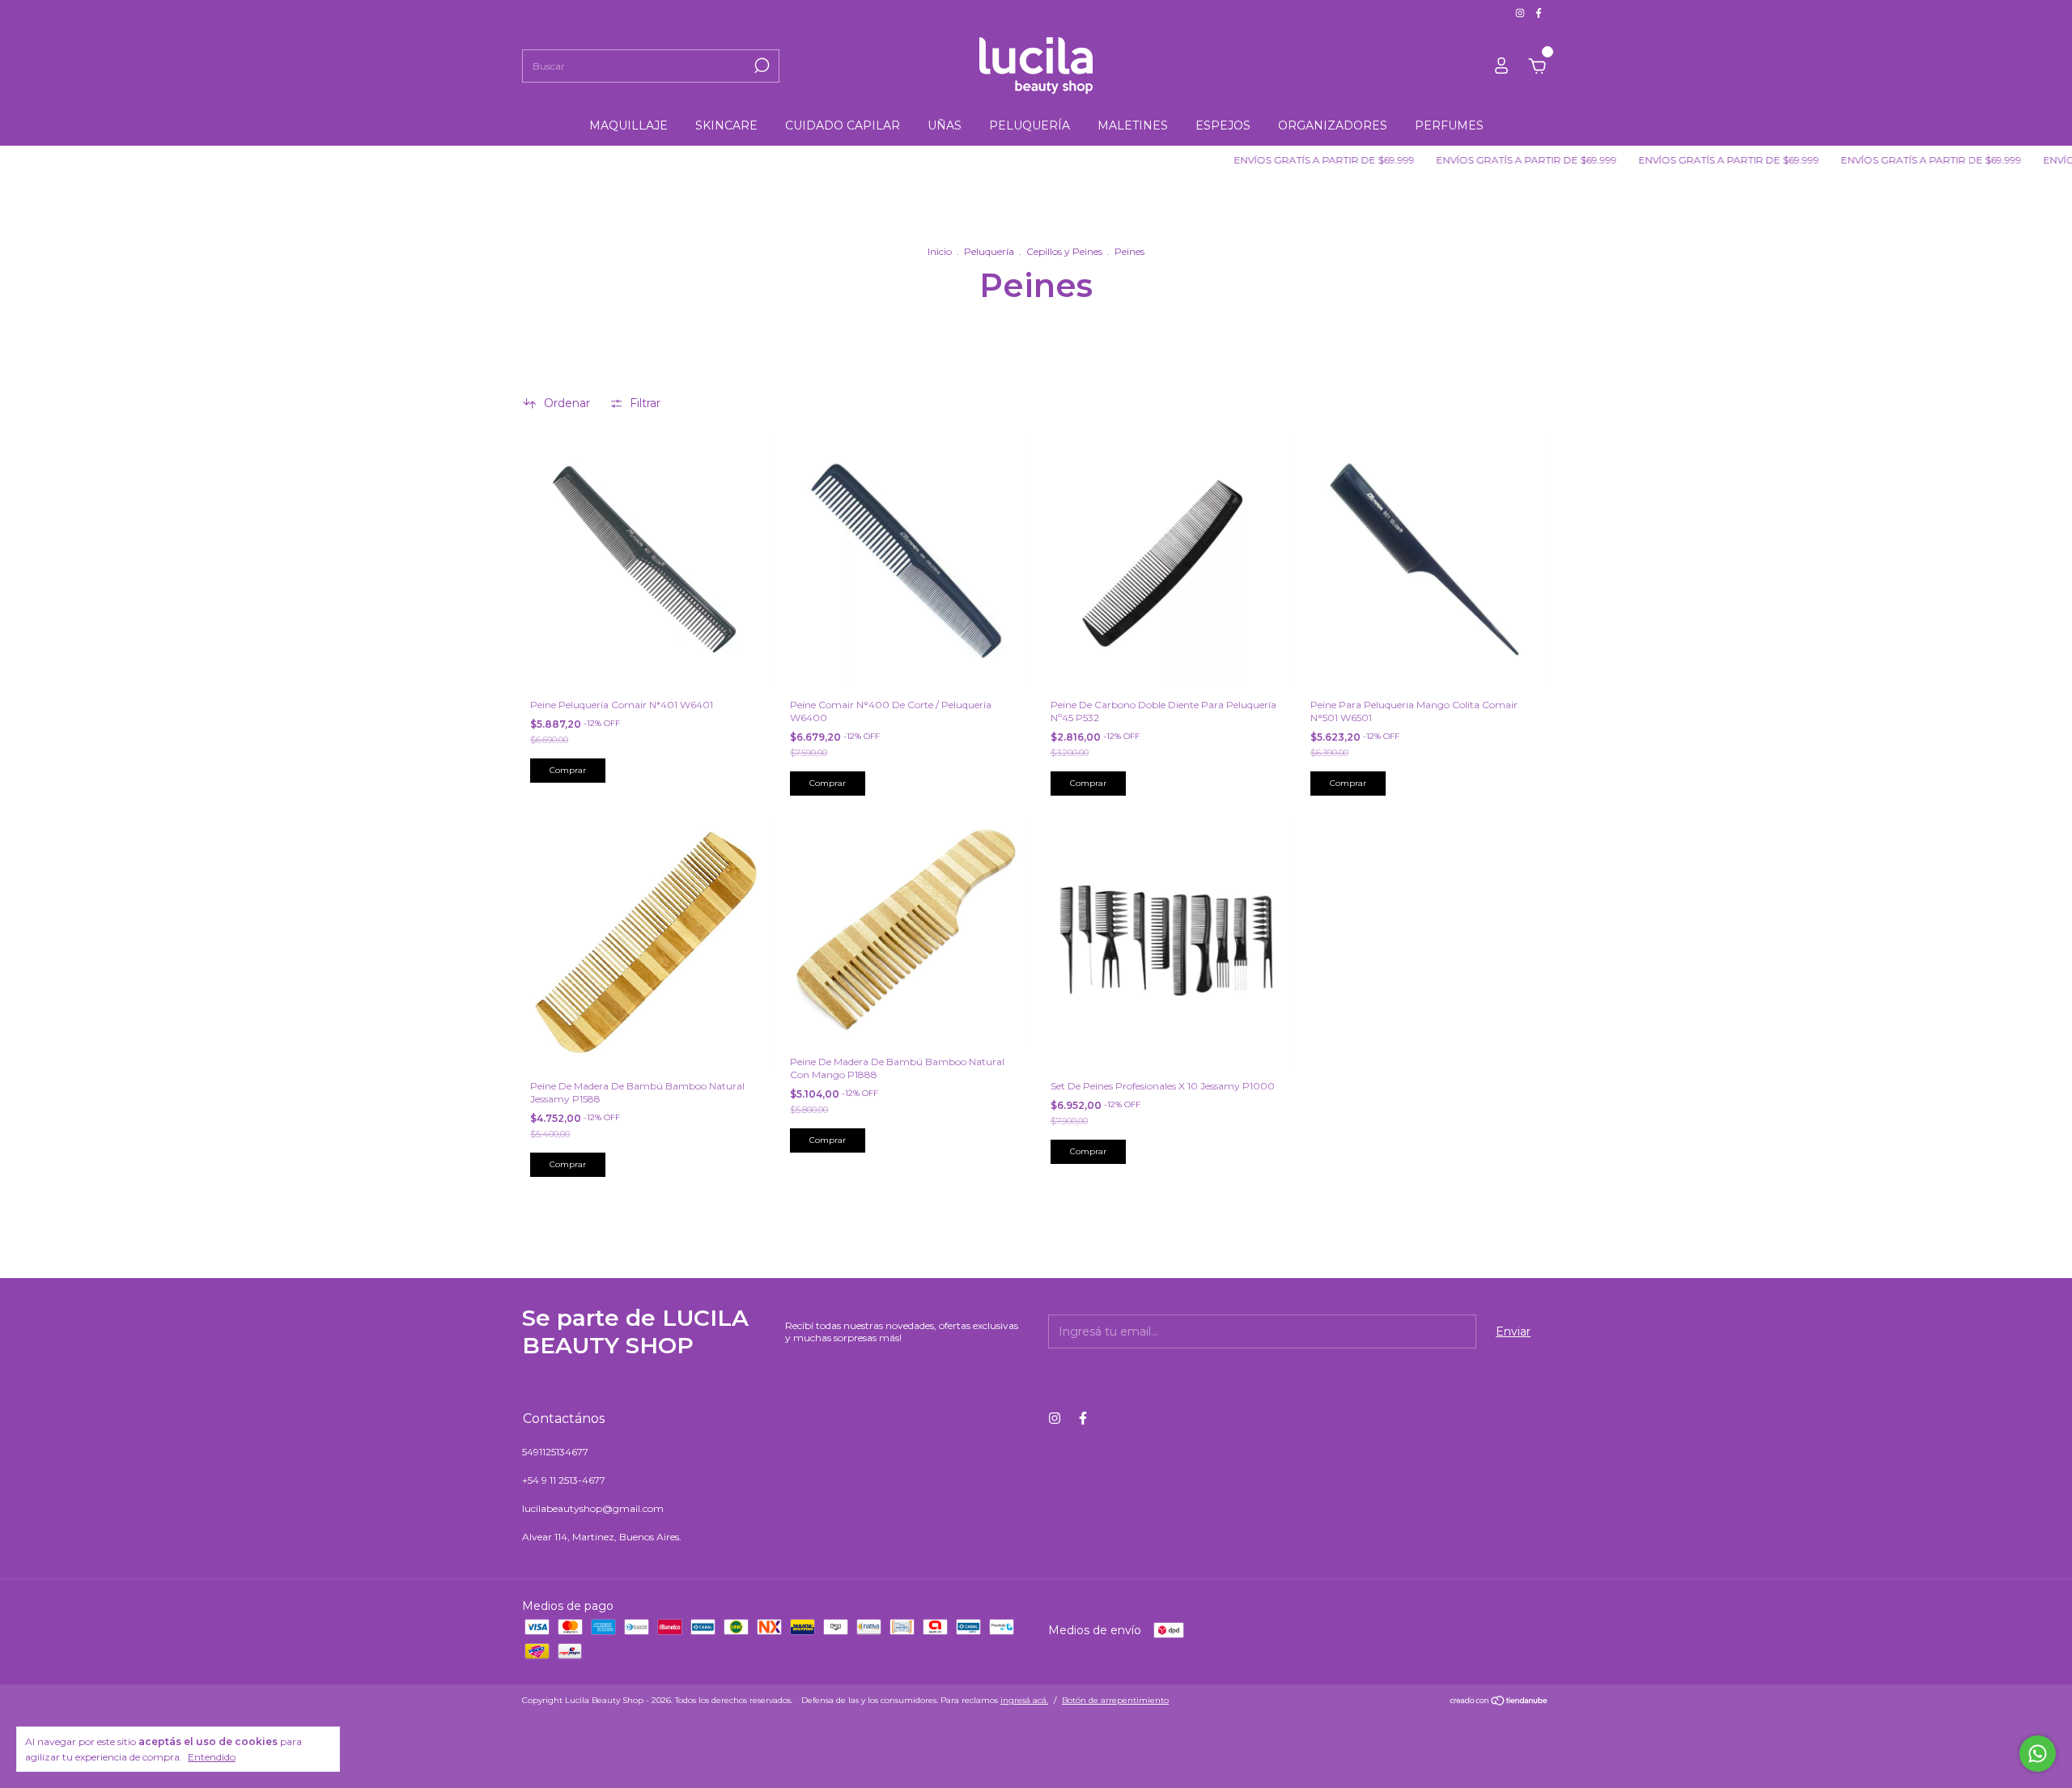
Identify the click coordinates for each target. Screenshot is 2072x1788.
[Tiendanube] (1499, 1702)
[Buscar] (760, 66)
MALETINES (1133, 125)
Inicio (940, 251)
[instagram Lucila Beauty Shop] (1521, 13)
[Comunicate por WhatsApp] (2038, 1754)
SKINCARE (726, 125)
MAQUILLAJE (628, 125)
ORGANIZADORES (1333, 125)
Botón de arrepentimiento (1115, 1700)
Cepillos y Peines (1064, 251)
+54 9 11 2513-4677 (564, 1480)
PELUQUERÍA (1030, 125)
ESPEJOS (1223, 125)
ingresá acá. (1024, 1700)
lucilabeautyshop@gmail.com (593, 1508)
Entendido (212, 1757)
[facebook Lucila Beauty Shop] (1539, 13)
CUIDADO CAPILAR (843, 125)
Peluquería (989, 251)
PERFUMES (1449, 125)
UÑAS (945, 125)
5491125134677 (555, 1452)
